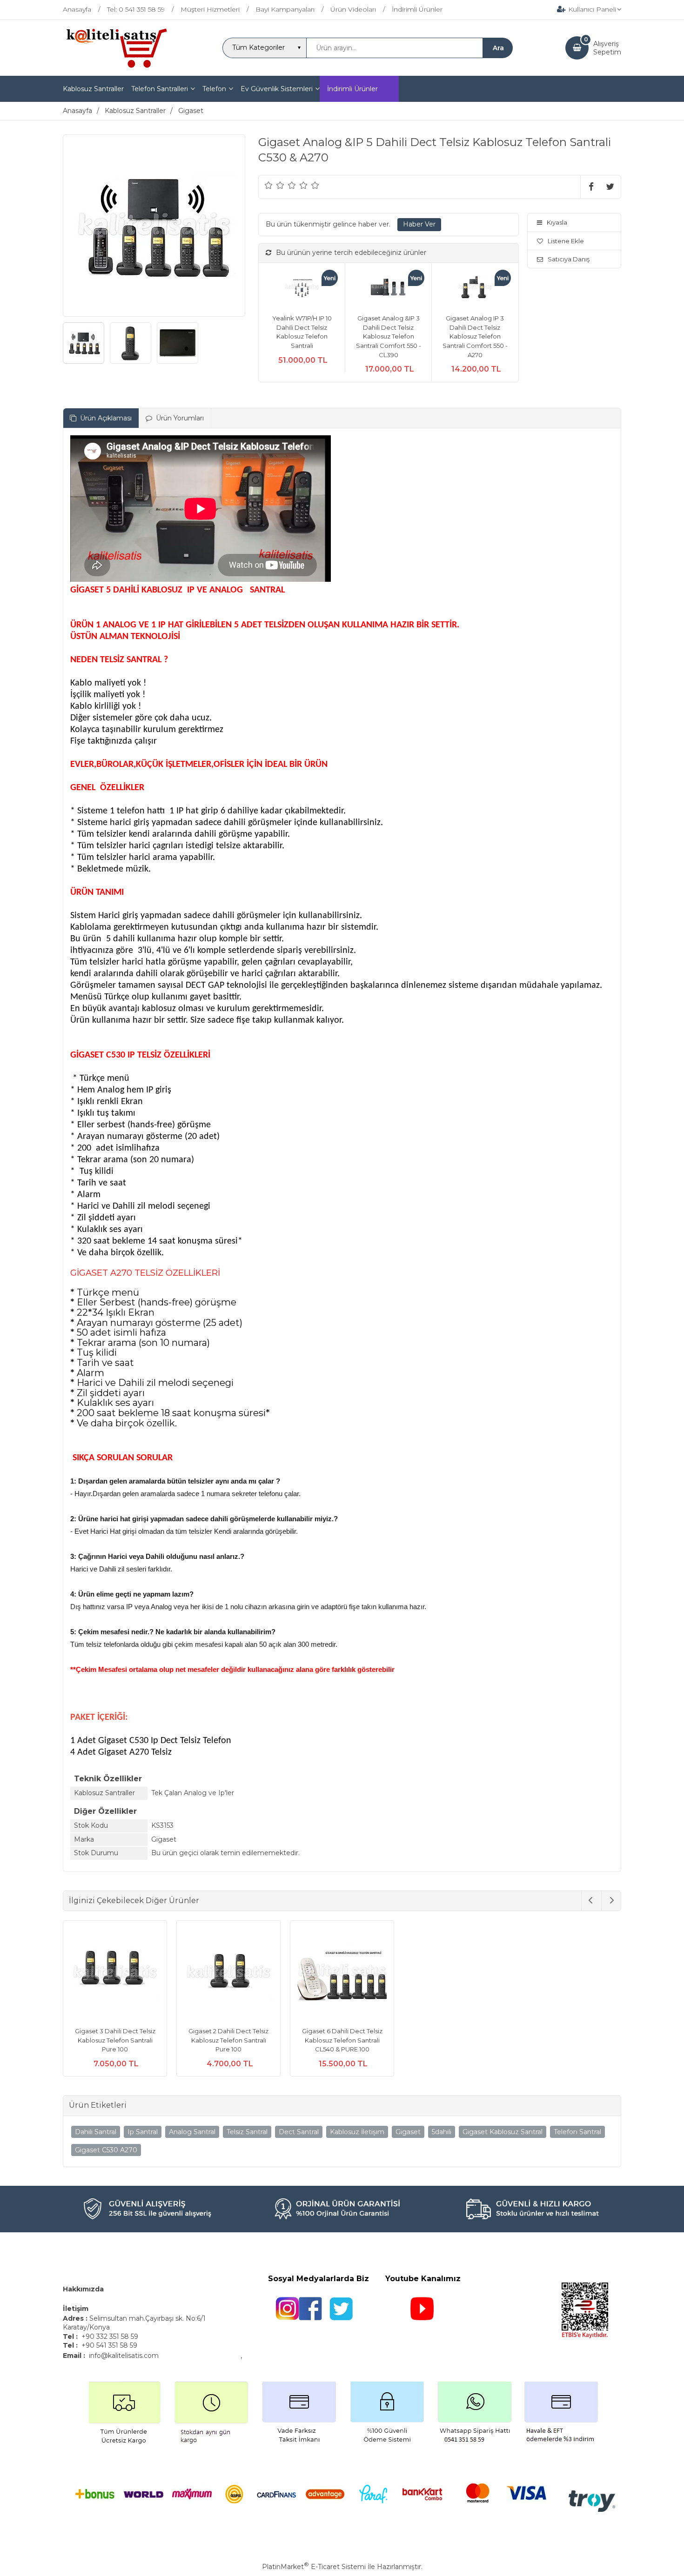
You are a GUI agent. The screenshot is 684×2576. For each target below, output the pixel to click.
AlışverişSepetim (607, 48)
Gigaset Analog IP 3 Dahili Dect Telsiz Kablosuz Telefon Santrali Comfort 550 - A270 (475, 336)
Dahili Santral (96, 2132)
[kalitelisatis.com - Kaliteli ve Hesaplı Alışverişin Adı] (116, 67)
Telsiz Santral (247, 2132)
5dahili (442, 2132)
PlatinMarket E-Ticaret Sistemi (314, 2567)
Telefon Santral (577, 2132)
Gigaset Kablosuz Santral (503, 2132)
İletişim (77, 2309)
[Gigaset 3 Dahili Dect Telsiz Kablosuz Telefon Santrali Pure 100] (115, 1974)
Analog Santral (192, 2132)
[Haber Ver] (419, 225)
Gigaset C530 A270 (106, 2150)
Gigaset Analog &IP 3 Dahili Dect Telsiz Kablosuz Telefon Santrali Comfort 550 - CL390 (389, 336)
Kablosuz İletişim (357, 2132)
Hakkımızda (83, 2289)
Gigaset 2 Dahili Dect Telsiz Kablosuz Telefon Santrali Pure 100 (228, 2040)
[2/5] (275, 185)
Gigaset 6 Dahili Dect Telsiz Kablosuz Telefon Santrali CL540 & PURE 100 (342, 2040)
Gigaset (408, 2132)
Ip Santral (143, 2132)
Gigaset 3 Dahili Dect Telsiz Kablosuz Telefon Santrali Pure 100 (115, 2040)
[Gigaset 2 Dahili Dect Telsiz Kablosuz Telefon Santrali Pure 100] (228, 1974)
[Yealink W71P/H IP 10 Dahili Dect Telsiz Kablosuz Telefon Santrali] (302, 289)
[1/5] (269, 185)
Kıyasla (557, 222)
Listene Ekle (566, 241)
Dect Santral (299, 2132)
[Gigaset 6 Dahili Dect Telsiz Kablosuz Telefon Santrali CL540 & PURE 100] (342, 1974)
